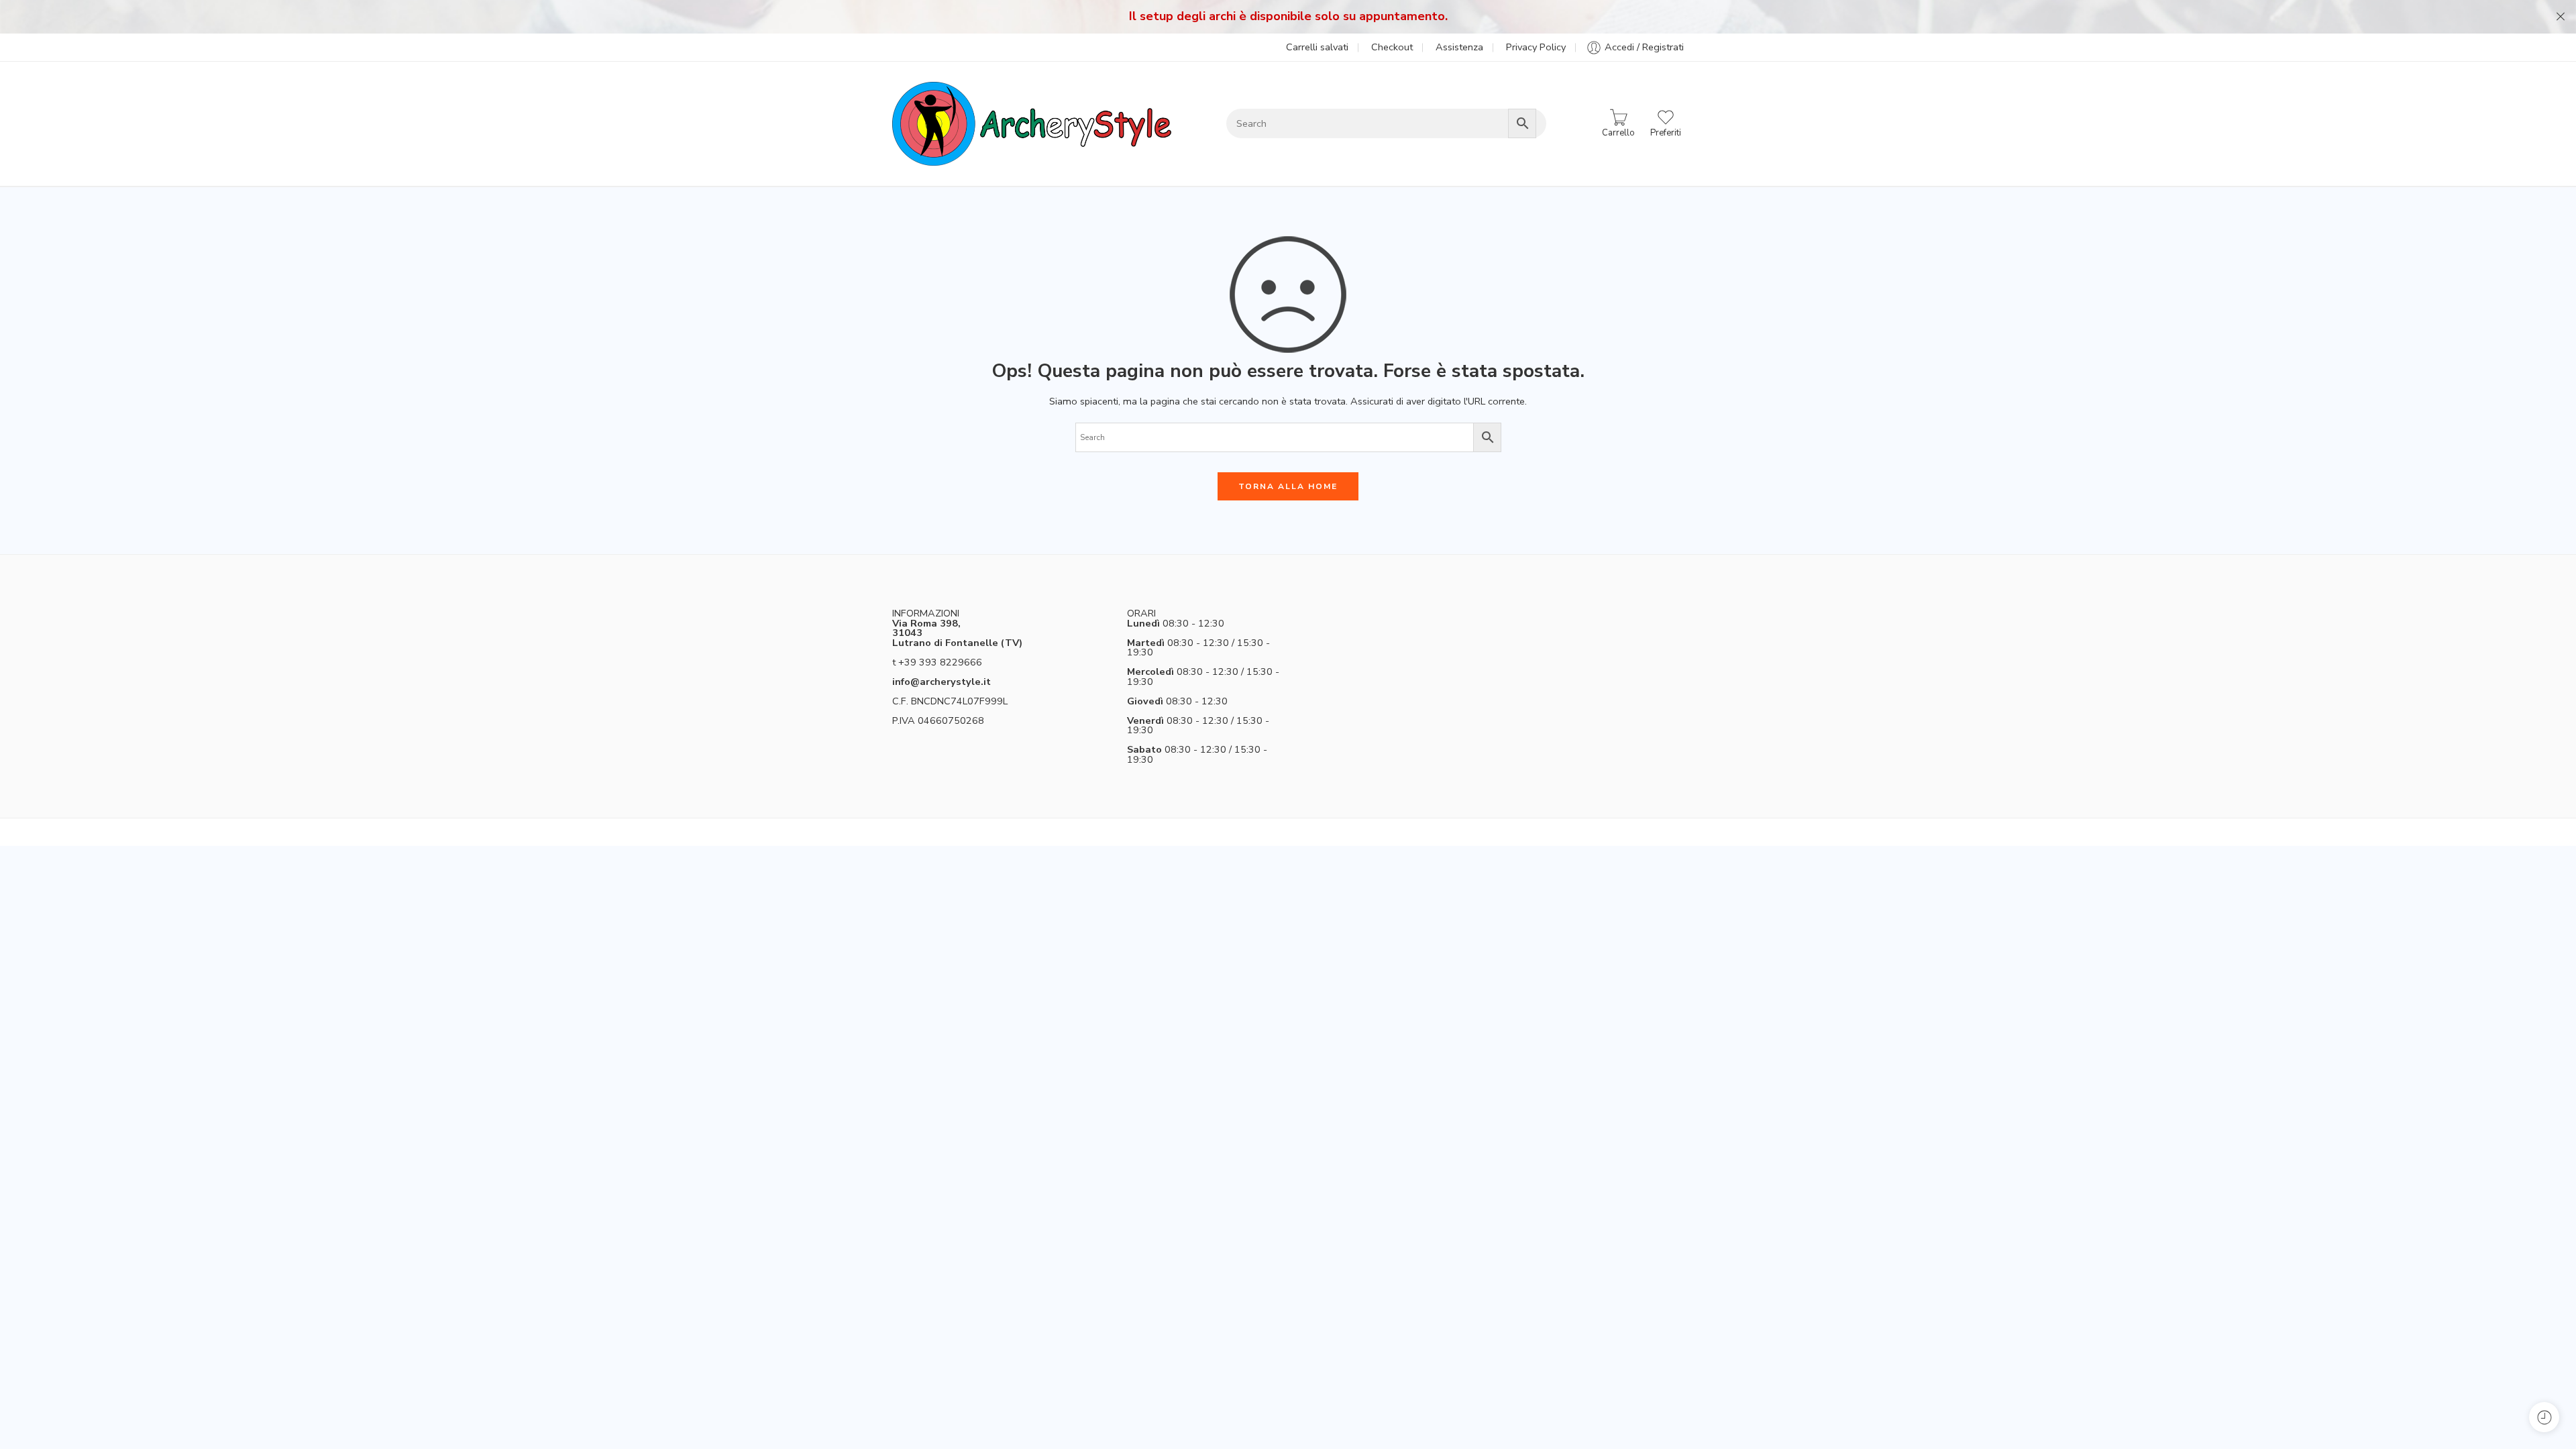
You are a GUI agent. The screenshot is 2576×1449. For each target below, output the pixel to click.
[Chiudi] (2561, 17)
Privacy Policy (1536, 47)
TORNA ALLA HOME (1288, 486)
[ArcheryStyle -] (1032, 124)
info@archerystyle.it (942, 682)
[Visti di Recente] (2544, 1417)
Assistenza (1459, 47)
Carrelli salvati (1317, 47)
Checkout (1392, 47)
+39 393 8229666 (940, 662)
